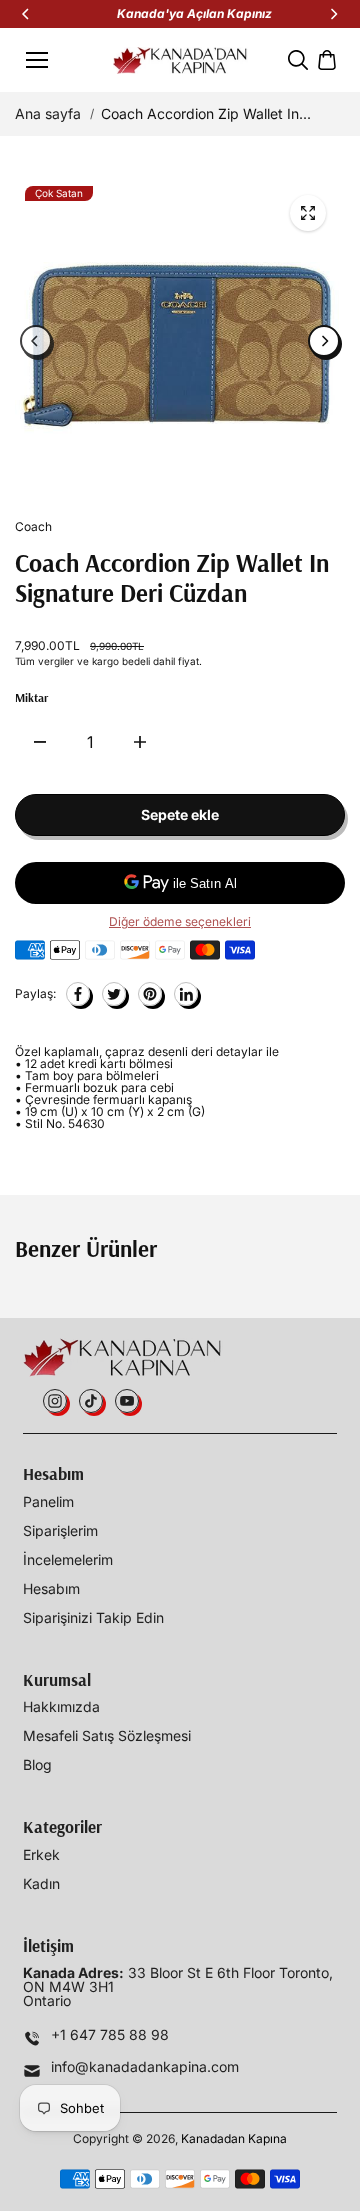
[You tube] (127, 1401)
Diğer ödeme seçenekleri (180, 922)
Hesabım (51, 1589)
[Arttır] (140, 742)
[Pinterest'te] (150, 994)
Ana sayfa (48, 114)
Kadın (41, 1884)
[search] (298, 60)
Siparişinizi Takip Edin (93, 1618)
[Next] (333, 14)
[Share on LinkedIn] (186, 994)
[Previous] (27, 14)
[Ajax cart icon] (327, 60)
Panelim (48, 1502)
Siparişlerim (60, 1531)
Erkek (41, 1855)
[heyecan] (114, 994)
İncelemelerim (68, 1560)
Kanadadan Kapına (234, 2138)
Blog (37, 1765)
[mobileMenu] (37, 60)
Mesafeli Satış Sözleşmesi (107, 1736)
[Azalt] (40, 742)
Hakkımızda (61, 1707)
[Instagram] (55, 1401)
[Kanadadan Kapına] (180, 60)
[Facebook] (78, 994)
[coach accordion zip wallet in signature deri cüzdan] (308, 213)
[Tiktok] (91, 1401)
